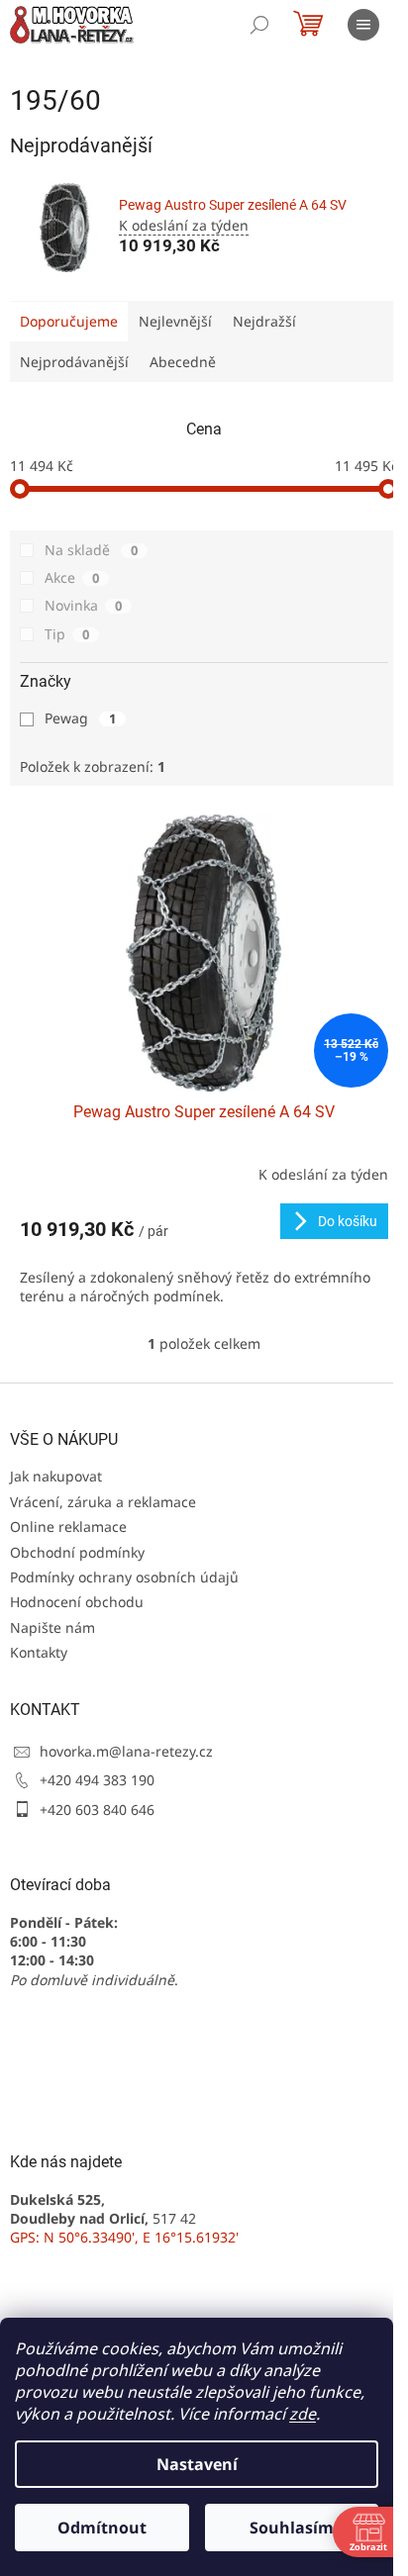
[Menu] (363, 25)
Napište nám (52, 1627)
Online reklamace (68, 1527)
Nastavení (197, 2464)
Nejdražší (264, 321)
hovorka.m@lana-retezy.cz (126, 1751)
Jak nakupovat (56, 1476)
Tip (67, 634)
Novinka (83, 605)
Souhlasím (292, 2528)
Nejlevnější (175, 321)
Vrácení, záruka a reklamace (103, 1502)
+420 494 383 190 (97, 1780)
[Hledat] (259, 25)
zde (303, 2414)
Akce (72, 577)
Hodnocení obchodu (77, 1602)
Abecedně (183, 362)
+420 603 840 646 (97, 1810)
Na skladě (91, 550)
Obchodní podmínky (77, 1552)
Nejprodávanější (74, 362)
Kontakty (39, 1652)
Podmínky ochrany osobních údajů (124, 1577)
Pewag (80, 718)
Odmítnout (102, 2528)
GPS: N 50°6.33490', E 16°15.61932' (124, 2237)
